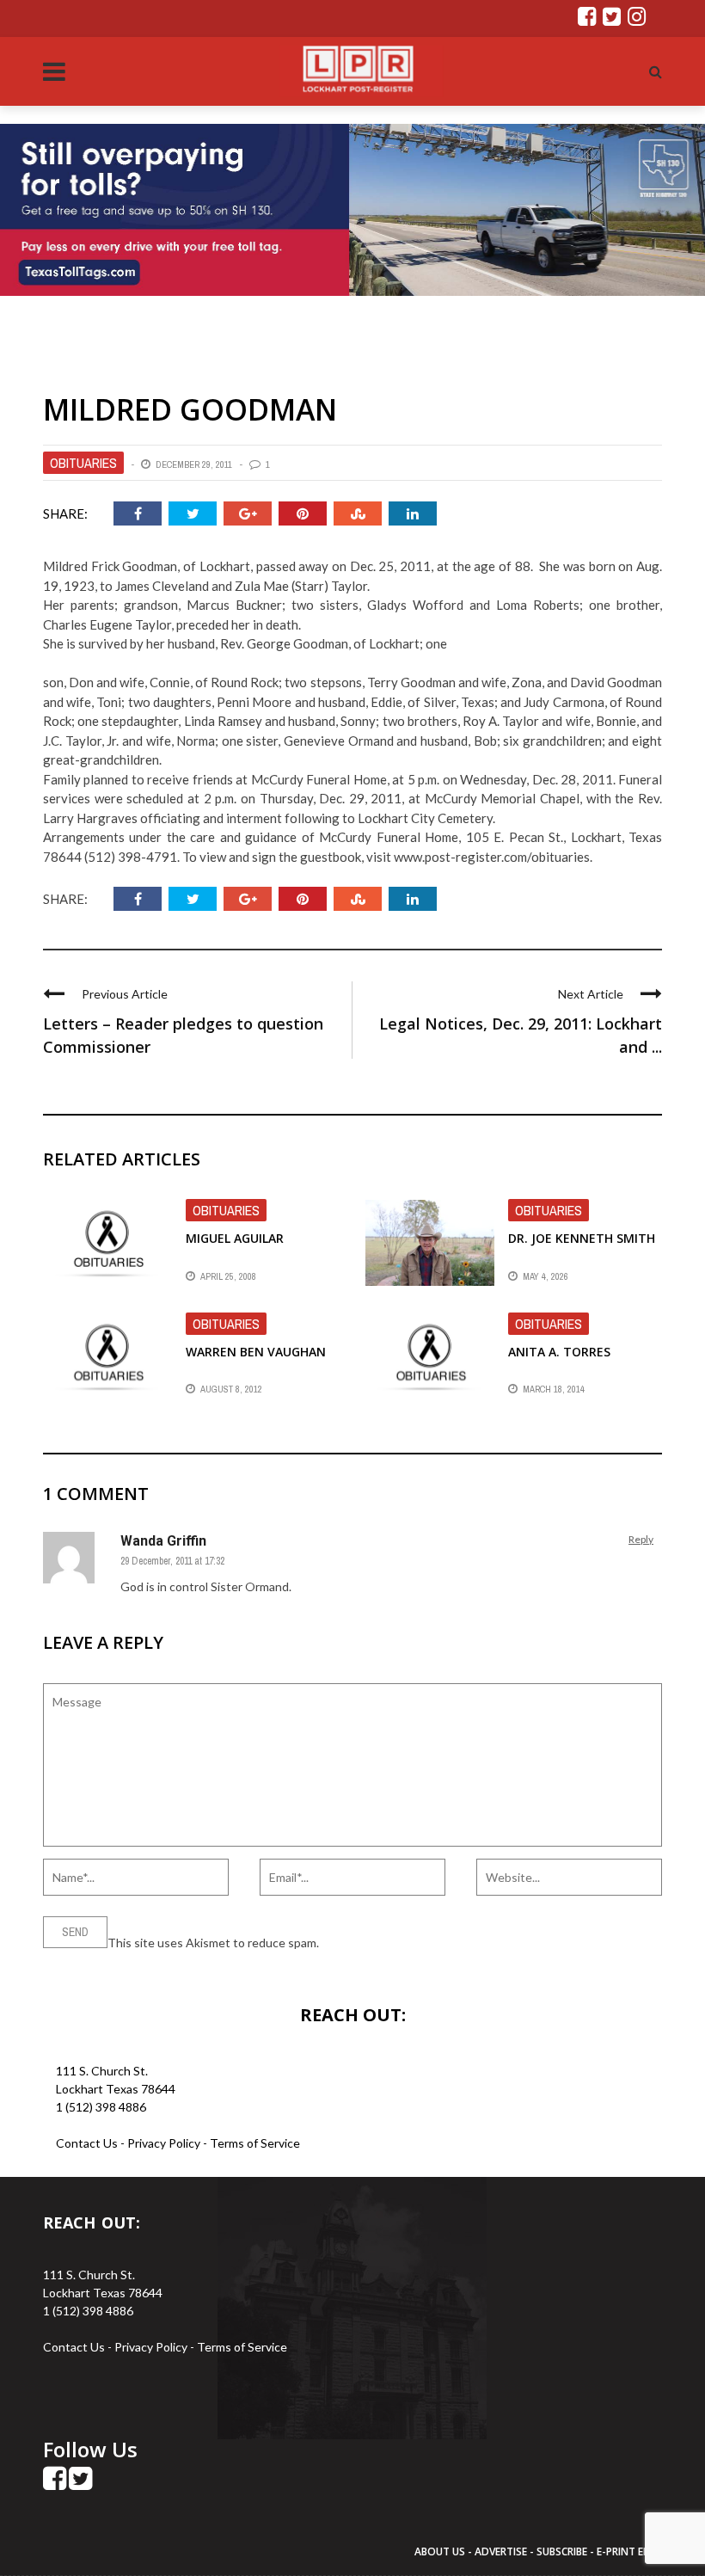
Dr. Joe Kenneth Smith (582, 1238)
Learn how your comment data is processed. (439, 1943)
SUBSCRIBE (563, 2551)
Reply (641, 1539)
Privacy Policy (165, 2143)
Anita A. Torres (559, 1352)
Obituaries (83, 463)
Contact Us (87, 2143)
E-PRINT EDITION (638, 2551)
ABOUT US (441, 2551)
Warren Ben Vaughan (256, 1352)
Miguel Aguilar (235, 1238)
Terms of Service (255, 2143)
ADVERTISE (501, 2551)
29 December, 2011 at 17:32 (172, 1561)
